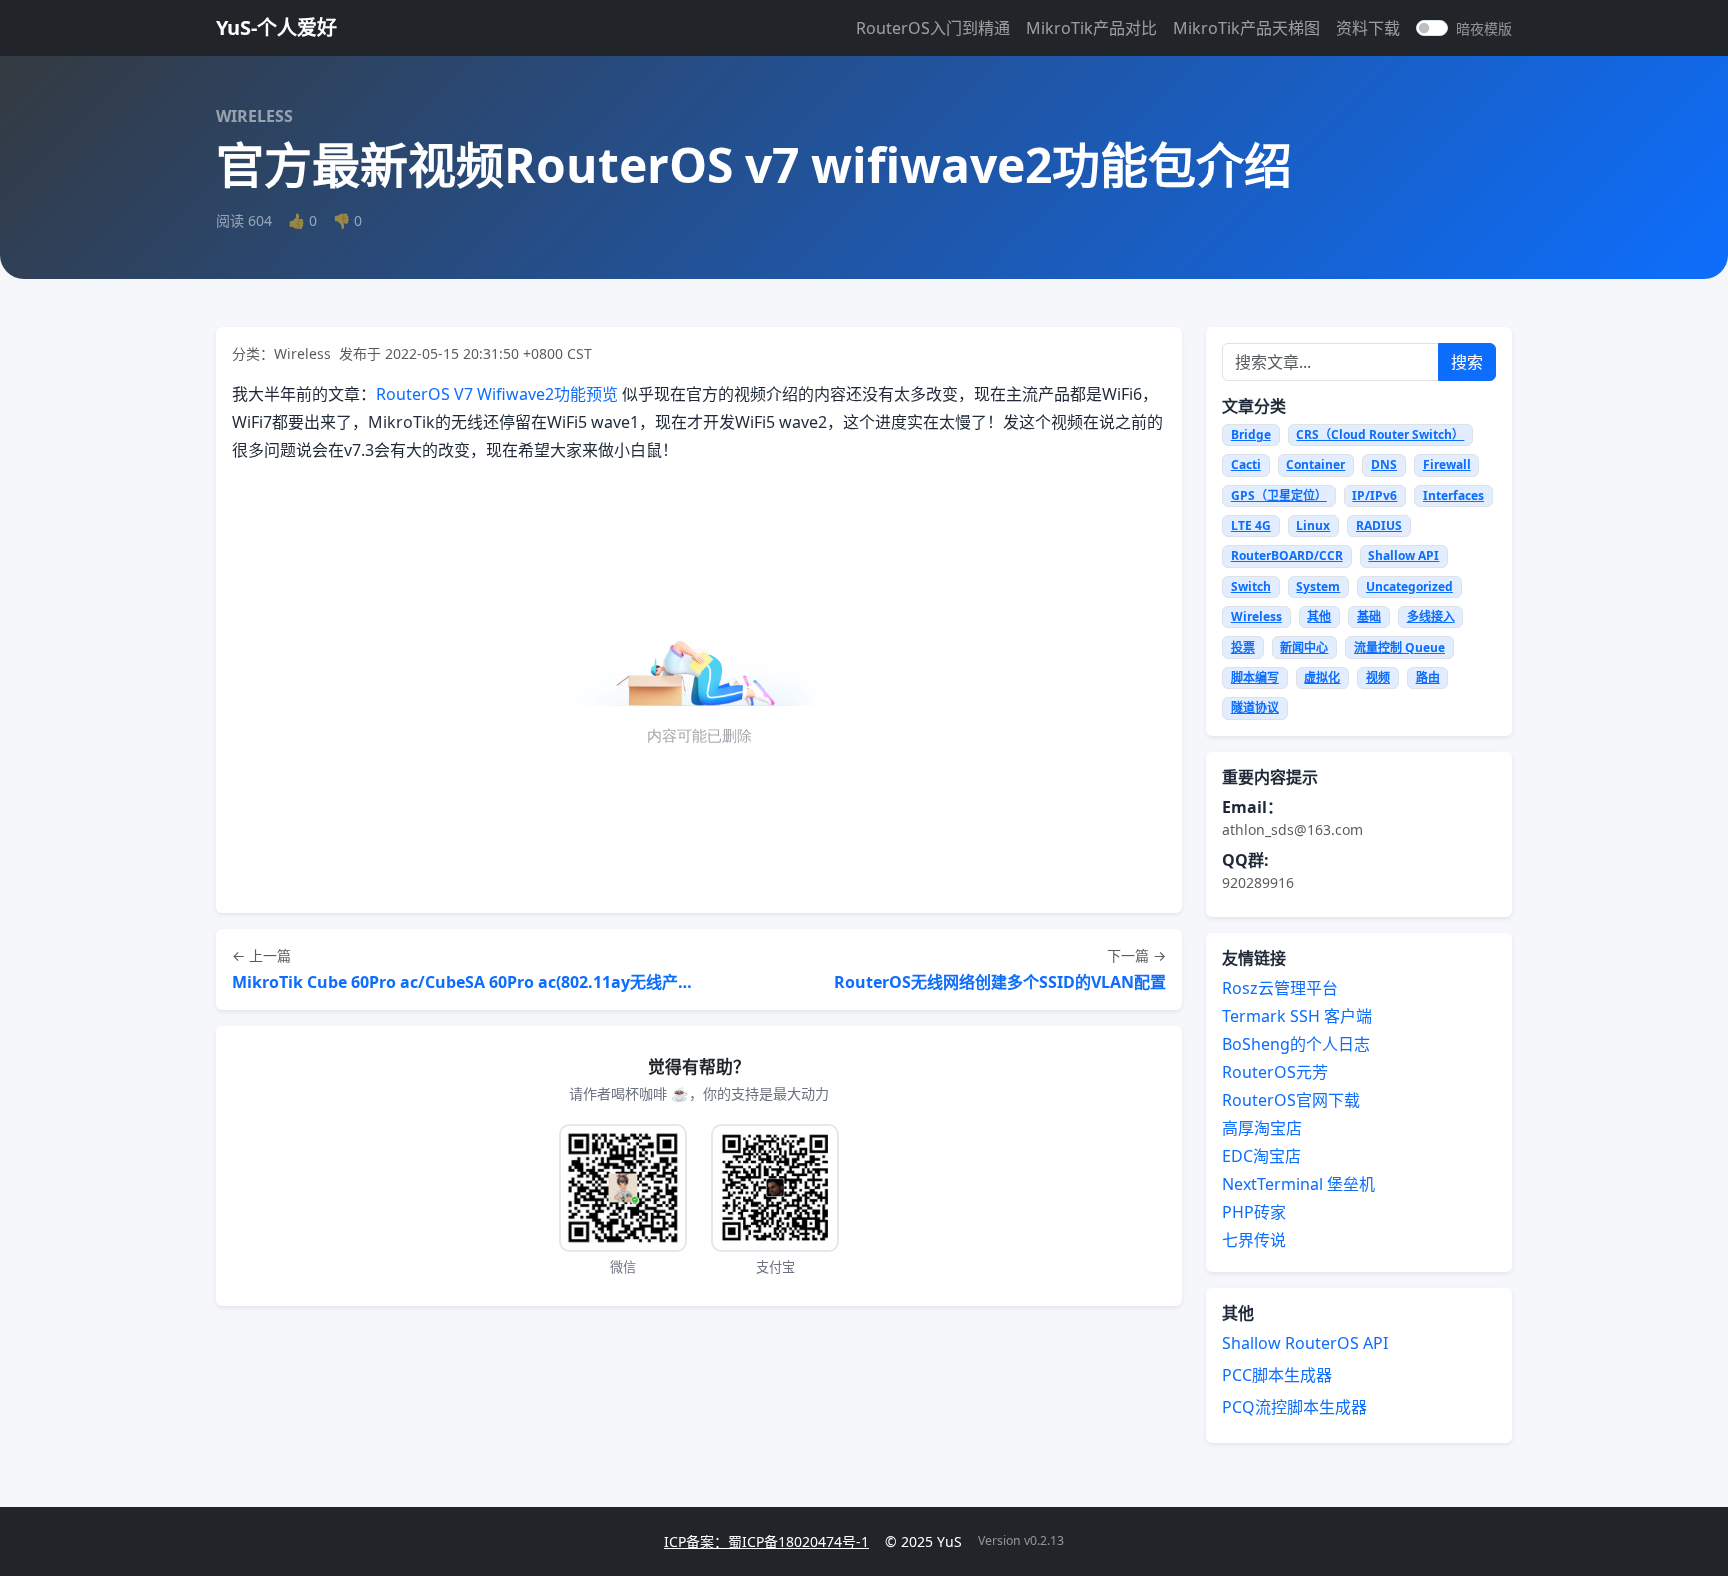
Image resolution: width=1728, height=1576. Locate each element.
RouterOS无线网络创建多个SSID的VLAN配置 (1000, 982)
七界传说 (1254, 1240)
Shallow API (1403, 555)
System (1318, 586)
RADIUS (1379, 525)
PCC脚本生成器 (1277, 1375)
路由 (1428, 677)
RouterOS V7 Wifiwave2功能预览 (497, 394)
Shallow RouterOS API (1305, 1343)
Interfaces (1453, 495)
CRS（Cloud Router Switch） (1380, 434)
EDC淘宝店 (1261, 1156)
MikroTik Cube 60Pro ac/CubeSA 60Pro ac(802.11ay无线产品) (463, 982)
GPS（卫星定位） (1279, 495)
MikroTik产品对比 (1091, 28)
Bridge (1251, 434)
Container (1315, 464)
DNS (1384, 464)
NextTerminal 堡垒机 (1298, 1184)
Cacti (1246, 464)
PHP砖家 (1254, 1212)
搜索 (1467, 362)
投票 (1243, 647)
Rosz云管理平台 (1280, 988)
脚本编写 (1255, 677)
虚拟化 (1322, 677)
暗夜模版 (1484, 28)
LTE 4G (1251, 525)
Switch (1251, 586)
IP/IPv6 (1374, 495)
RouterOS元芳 (1275, 1072)
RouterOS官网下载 (1291, 1100)
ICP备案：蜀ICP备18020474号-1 (766, 1541)
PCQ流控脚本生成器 (1294, 1407)
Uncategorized (1409, 586)
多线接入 (1431, 616)
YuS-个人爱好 (276, 27)
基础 (1369, 616)
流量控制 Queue (1399, 647)
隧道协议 (1255, 707)
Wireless (1256, 616)
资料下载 (1368, 28)
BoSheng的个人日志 (1296, 1044)
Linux (1313, 525)
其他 (1319, 616)
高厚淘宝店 (1262, 1128)
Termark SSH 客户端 (1297, 1016)
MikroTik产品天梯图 (1246, 28)
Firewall (1447, 464)
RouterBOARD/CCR (1287, 555)
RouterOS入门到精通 (933, 28)
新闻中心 (1304, 647)
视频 (1378, 677)
